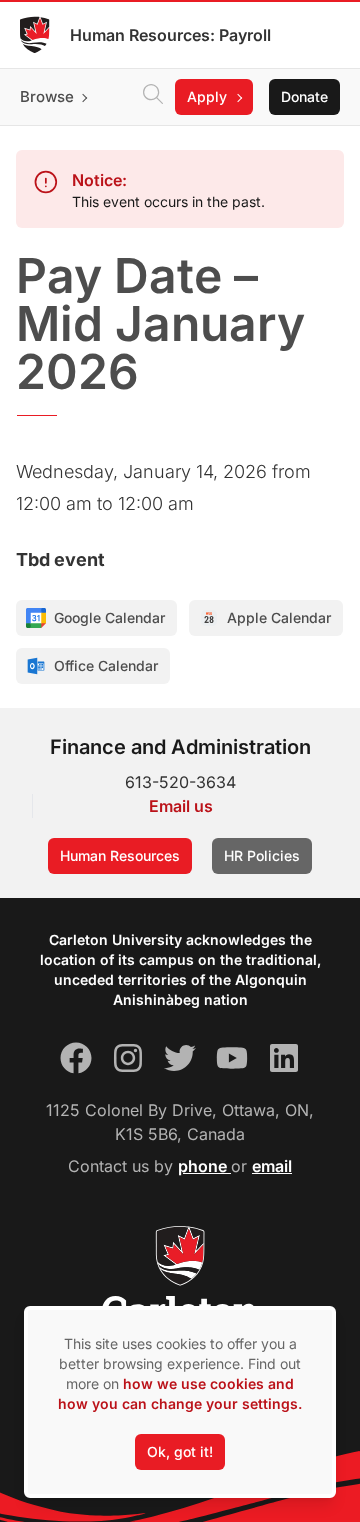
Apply (207, 96)
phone (204, 1166)
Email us (181, 806)
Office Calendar (106, 665)
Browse (47, 96)
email (272, 1166)
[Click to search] (153, 97)
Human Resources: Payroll (170, 35)
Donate (304, 96)
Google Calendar (109, 617)
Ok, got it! (180, 1451)
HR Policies (262, 855)
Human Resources (120, 855)
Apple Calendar (279, 617)
